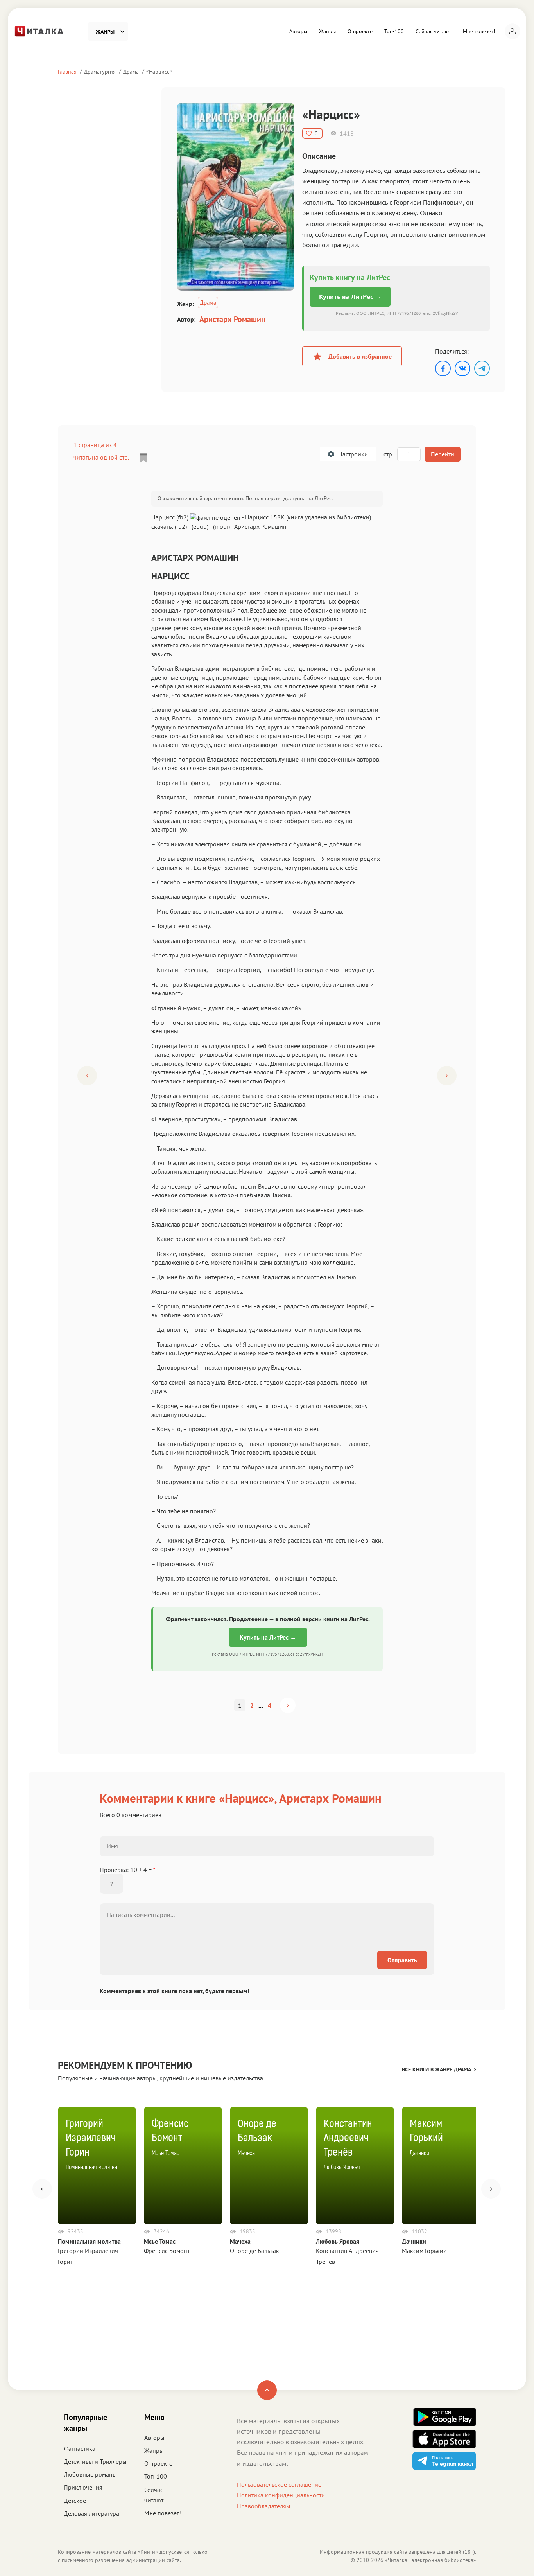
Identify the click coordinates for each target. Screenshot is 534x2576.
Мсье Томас (160, 2241)
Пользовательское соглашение (279, 2484)
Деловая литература (91, 2513)
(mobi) (221, 526)
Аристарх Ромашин (232, 319)
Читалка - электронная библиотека (431, 2560)
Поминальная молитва (89, 2241)
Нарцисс (159, 71)
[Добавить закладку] (143, 458)
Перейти (443, 454)
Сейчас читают (433, 31)
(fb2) (181, 526)
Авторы (298, 31)
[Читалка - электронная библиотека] (39, 31)
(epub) (200, 526)
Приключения (83, 2487)
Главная (67, 71)
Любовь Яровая (338, 2241)
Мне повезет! (479, 31)
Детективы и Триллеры (95, 2461)
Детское (75, 2501)
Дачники (414, 2241)
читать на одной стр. (101, 457)
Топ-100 (394, 31)
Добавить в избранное (360, 356)
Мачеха (240, 2241)
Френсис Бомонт (167, 2251)
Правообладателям (263, 2506)
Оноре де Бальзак (254, 2251)
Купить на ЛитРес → (350, 296)
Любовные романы (90, 2474)
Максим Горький (424, 2251)
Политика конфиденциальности (281, 2495)
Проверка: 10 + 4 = (128, 1870)
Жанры (327, 31)
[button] (512, 31)
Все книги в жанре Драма (436, 2069)
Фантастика (80, 2448)
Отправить (402, 1960)
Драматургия (100, 71)
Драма (131, 71)
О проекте (360, 31)
